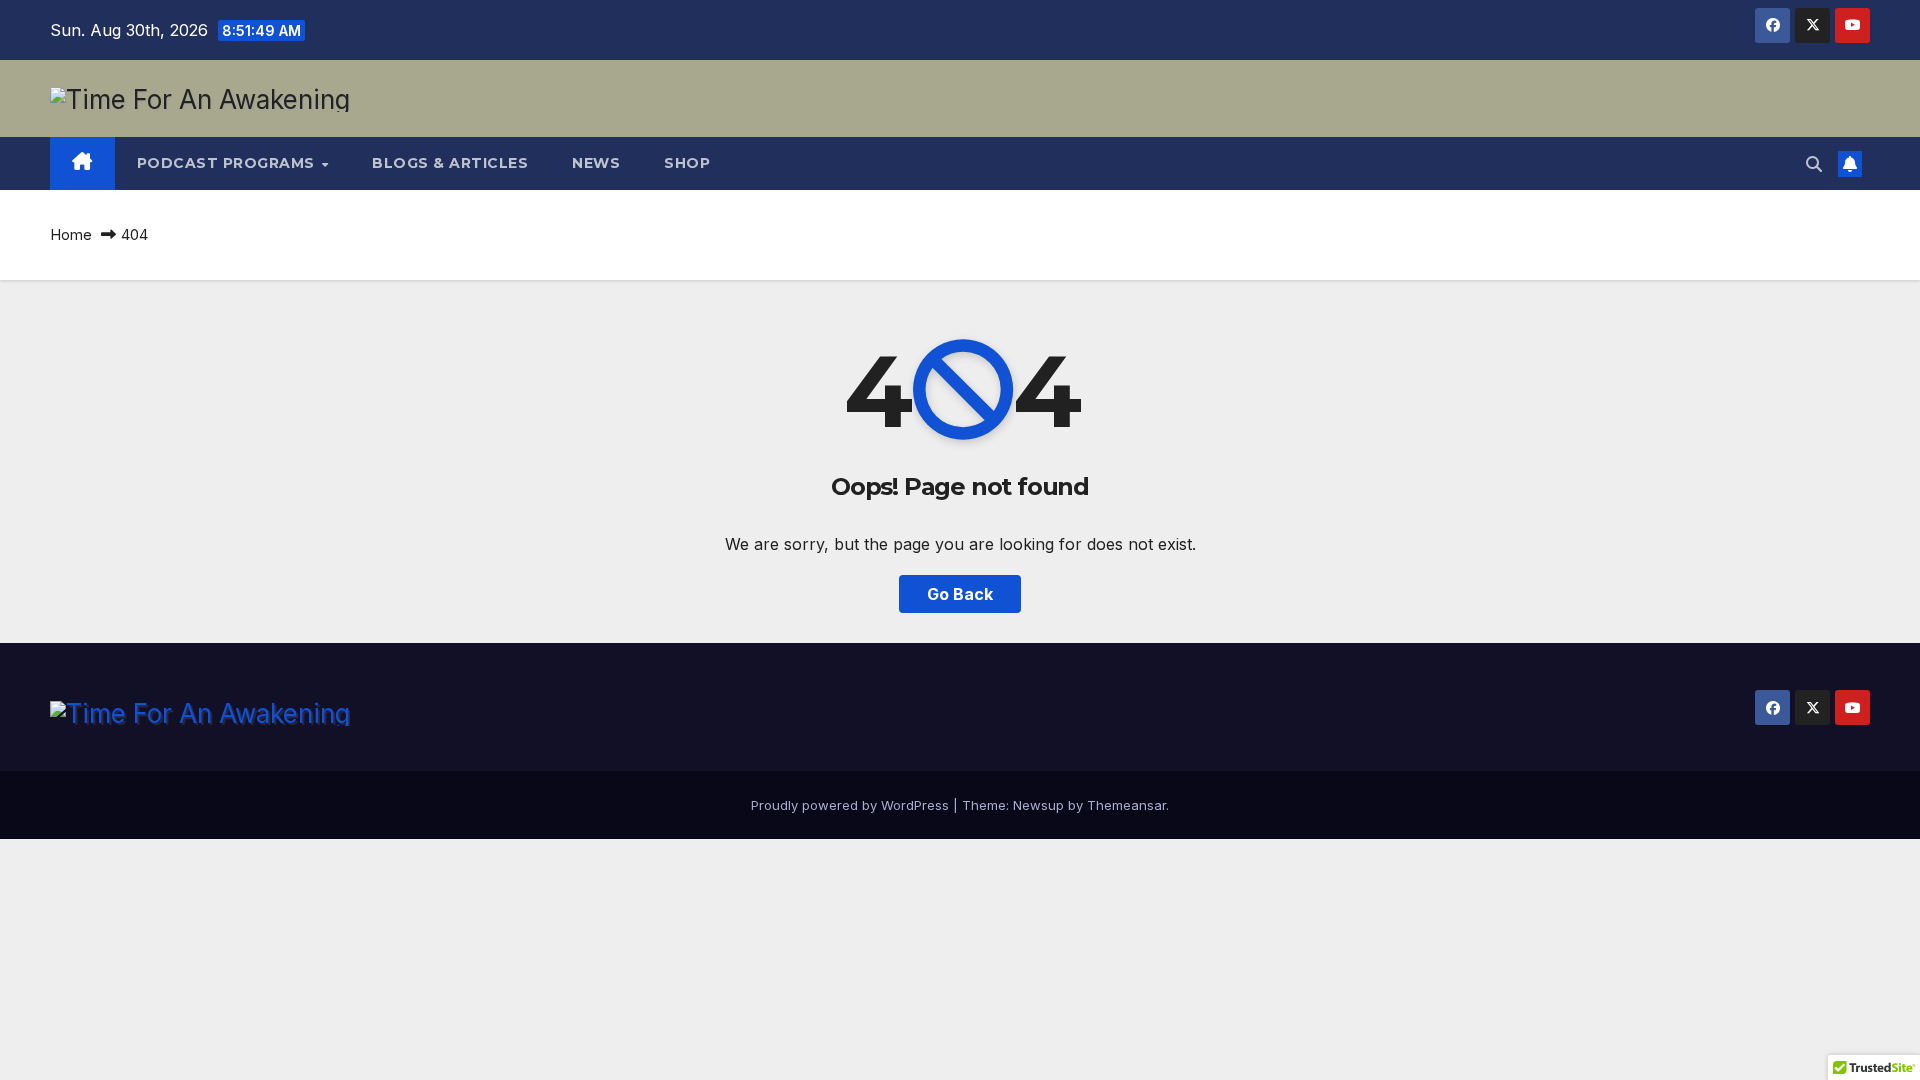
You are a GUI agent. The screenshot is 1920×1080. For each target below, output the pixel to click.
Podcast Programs (228, 163)
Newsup (1038, 805)
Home (71, 234)
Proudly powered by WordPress (852, 805)
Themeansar (1126, 805)
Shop (687, 163)
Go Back (960, 594)
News (596, 163)
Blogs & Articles (450, 163)
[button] (1814, 164)
